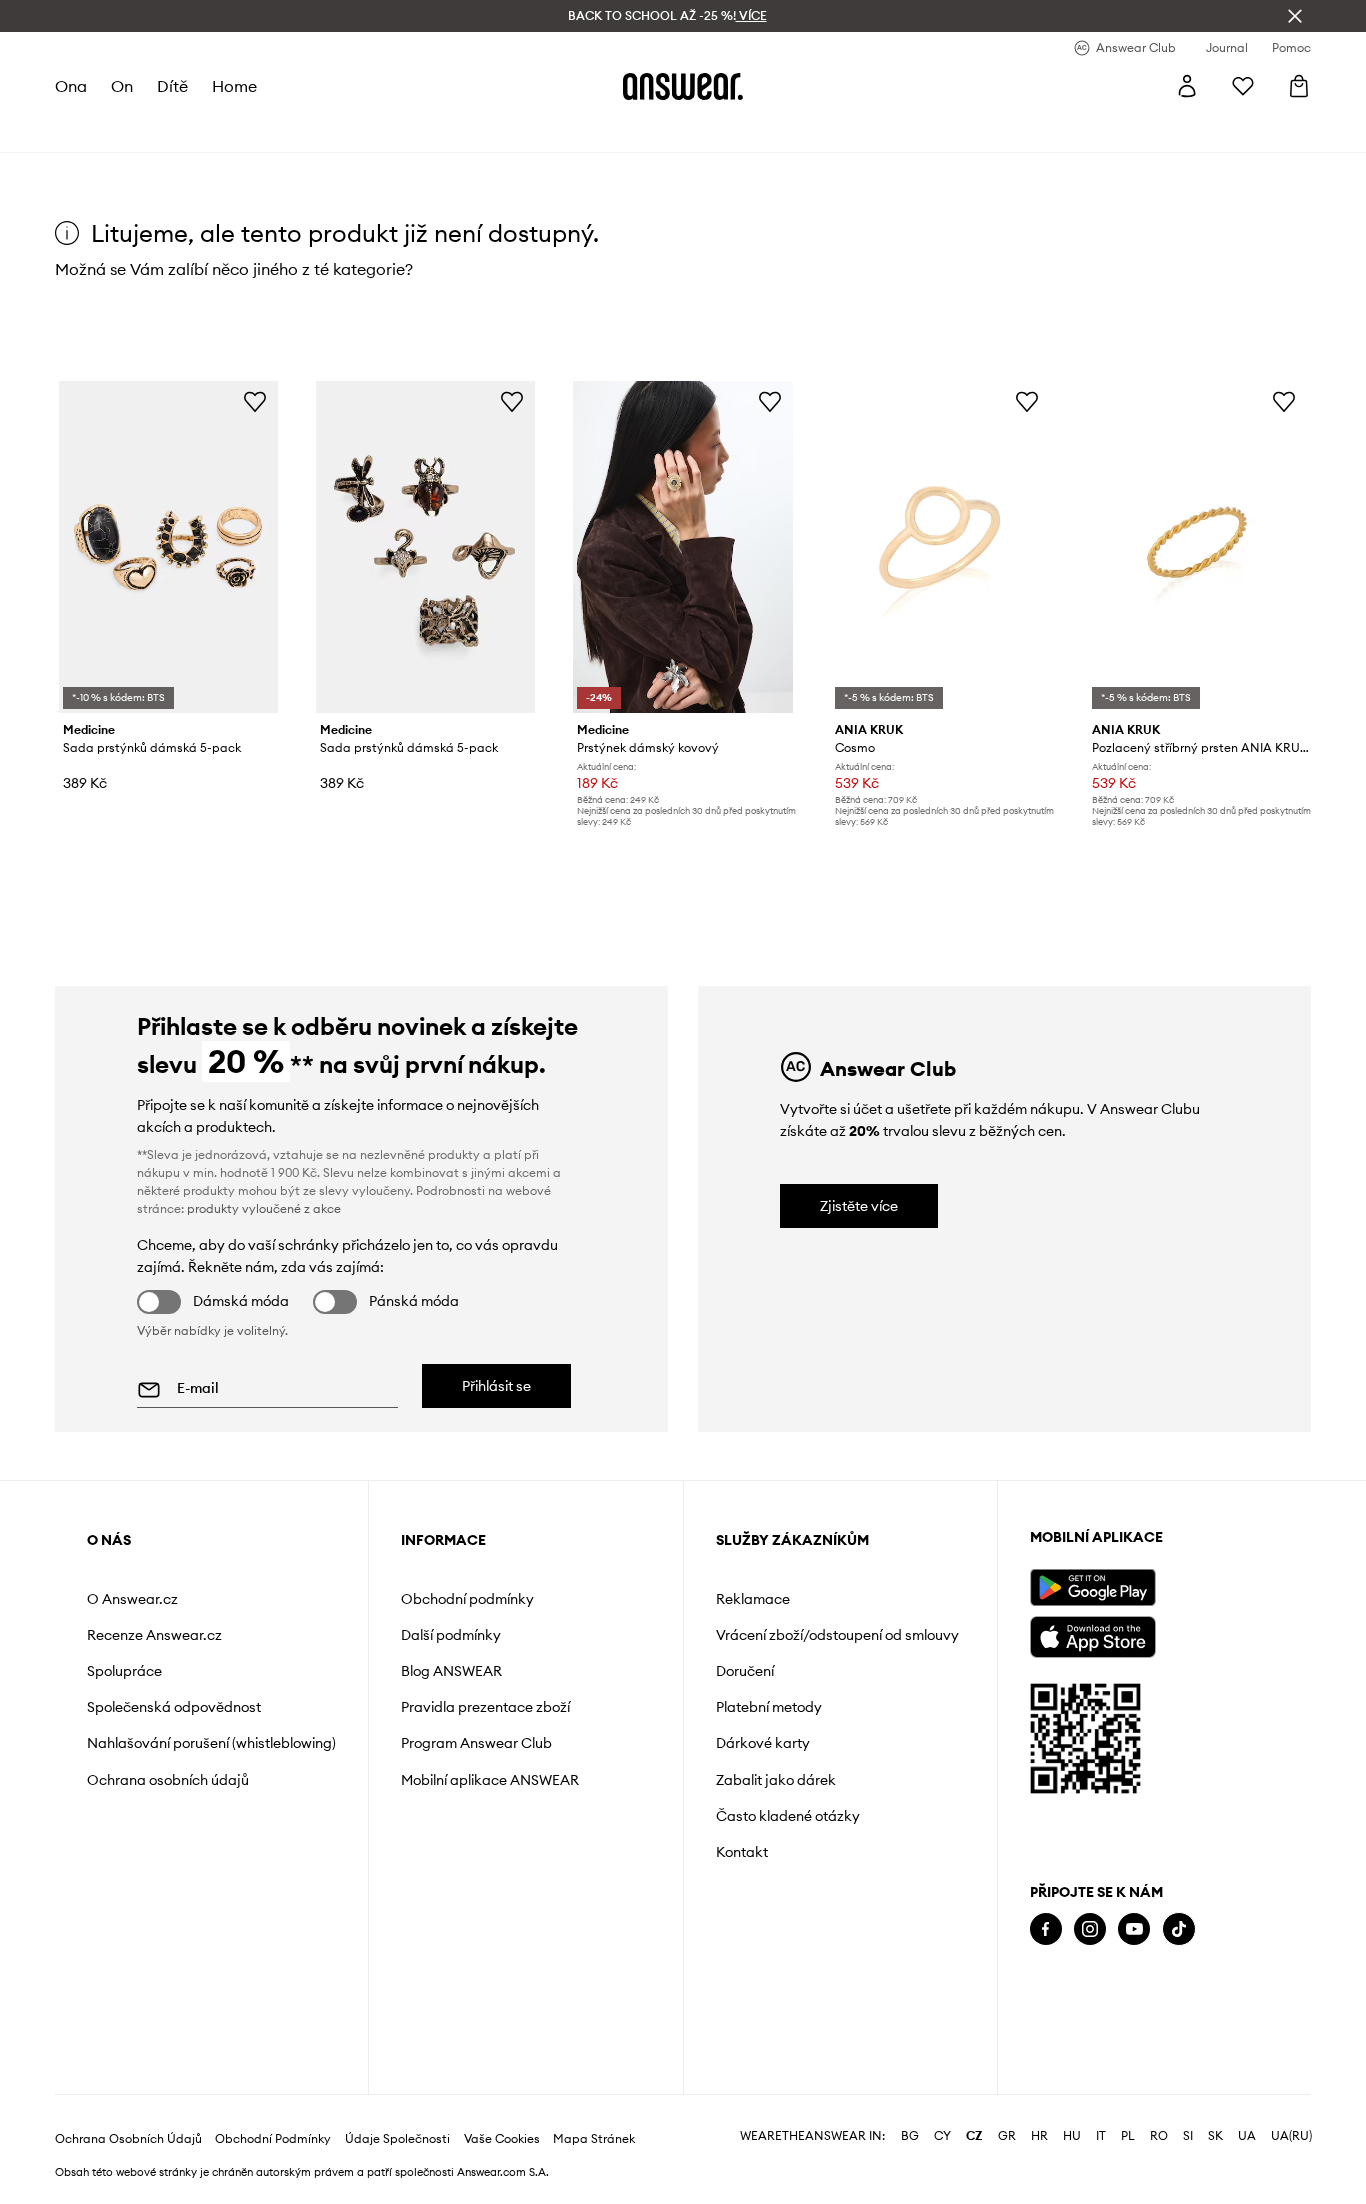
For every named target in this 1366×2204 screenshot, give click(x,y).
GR (1007, 2136)
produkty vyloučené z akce (264, 1208)
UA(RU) (1291, 2136)
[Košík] (1299, 86)
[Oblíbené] (1243, 86)
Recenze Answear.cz (154, 1635)
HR (1039, 2136)
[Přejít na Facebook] (1046, 1929)
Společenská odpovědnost (174, 1707)
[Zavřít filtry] (1295, 16)
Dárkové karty (763, 1743)
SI (1188, 2136)
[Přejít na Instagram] (1090, 1929)
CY (942, 2136)
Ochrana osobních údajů (168, 1780)
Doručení (745, 1671)
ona (71, 86)
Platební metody (769, 1707)
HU (1072, 2136)
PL (1128, 2136)
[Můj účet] (1187, 86)
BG (910, 2136)
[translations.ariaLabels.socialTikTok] (1179, 1929)
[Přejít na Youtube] (1134, 1929)
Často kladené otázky (788, 1816)
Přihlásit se (496, 1386)
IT (1101, 2136)
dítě (172, 86)
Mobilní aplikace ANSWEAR (490, 1780)
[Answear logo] (683, 86)
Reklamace (753, 1599)
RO (1159, 2136)
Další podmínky (451, 1635)
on (122, 86)
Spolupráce (124, 1671)
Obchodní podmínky (467, 1599)
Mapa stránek (594, 2139)
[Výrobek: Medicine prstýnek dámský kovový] (682, 547)
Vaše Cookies (502, 2139)
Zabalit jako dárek (776, 1780)
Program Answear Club (476, 1743)
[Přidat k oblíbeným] (255, 401)
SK (1215, 2136)
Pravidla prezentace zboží (485, 1707)
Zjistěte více (859, 1206)
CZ (974, 2136)
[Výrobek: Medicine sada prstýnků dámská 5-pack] (168, 547)
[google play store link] (1092, 1587)
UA (1247, 2136)
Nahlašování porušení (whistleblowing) (211, 1743)
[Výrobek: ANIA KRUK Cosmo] (940, 547)
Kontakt (742, 1852)
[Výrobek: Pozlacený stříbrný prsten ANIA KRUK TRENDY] (1197, 547)
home (234, 86)
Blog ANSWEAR (451, 1671)
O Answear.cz (132, 1599)
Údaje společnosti (397, 2139)
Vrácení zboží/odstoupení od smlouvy (837, 1635)
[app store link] (1092, 1634)
